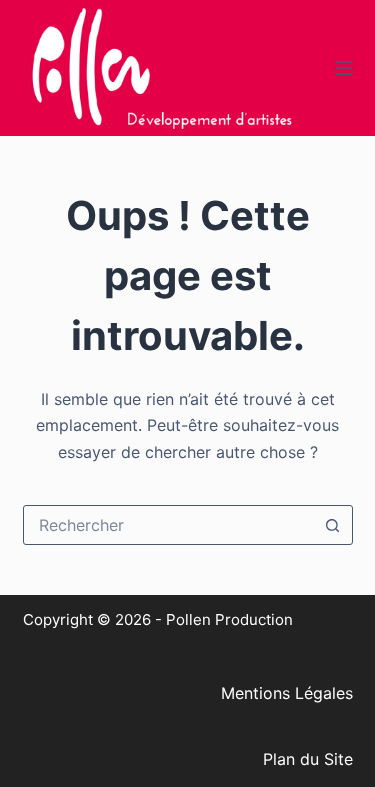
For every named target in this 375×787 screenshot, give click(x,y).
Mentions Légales (287, 693)
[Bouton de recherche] (333, 525)
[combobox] (169, 525)
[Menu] (344, 68)
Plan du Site (308, 759)
